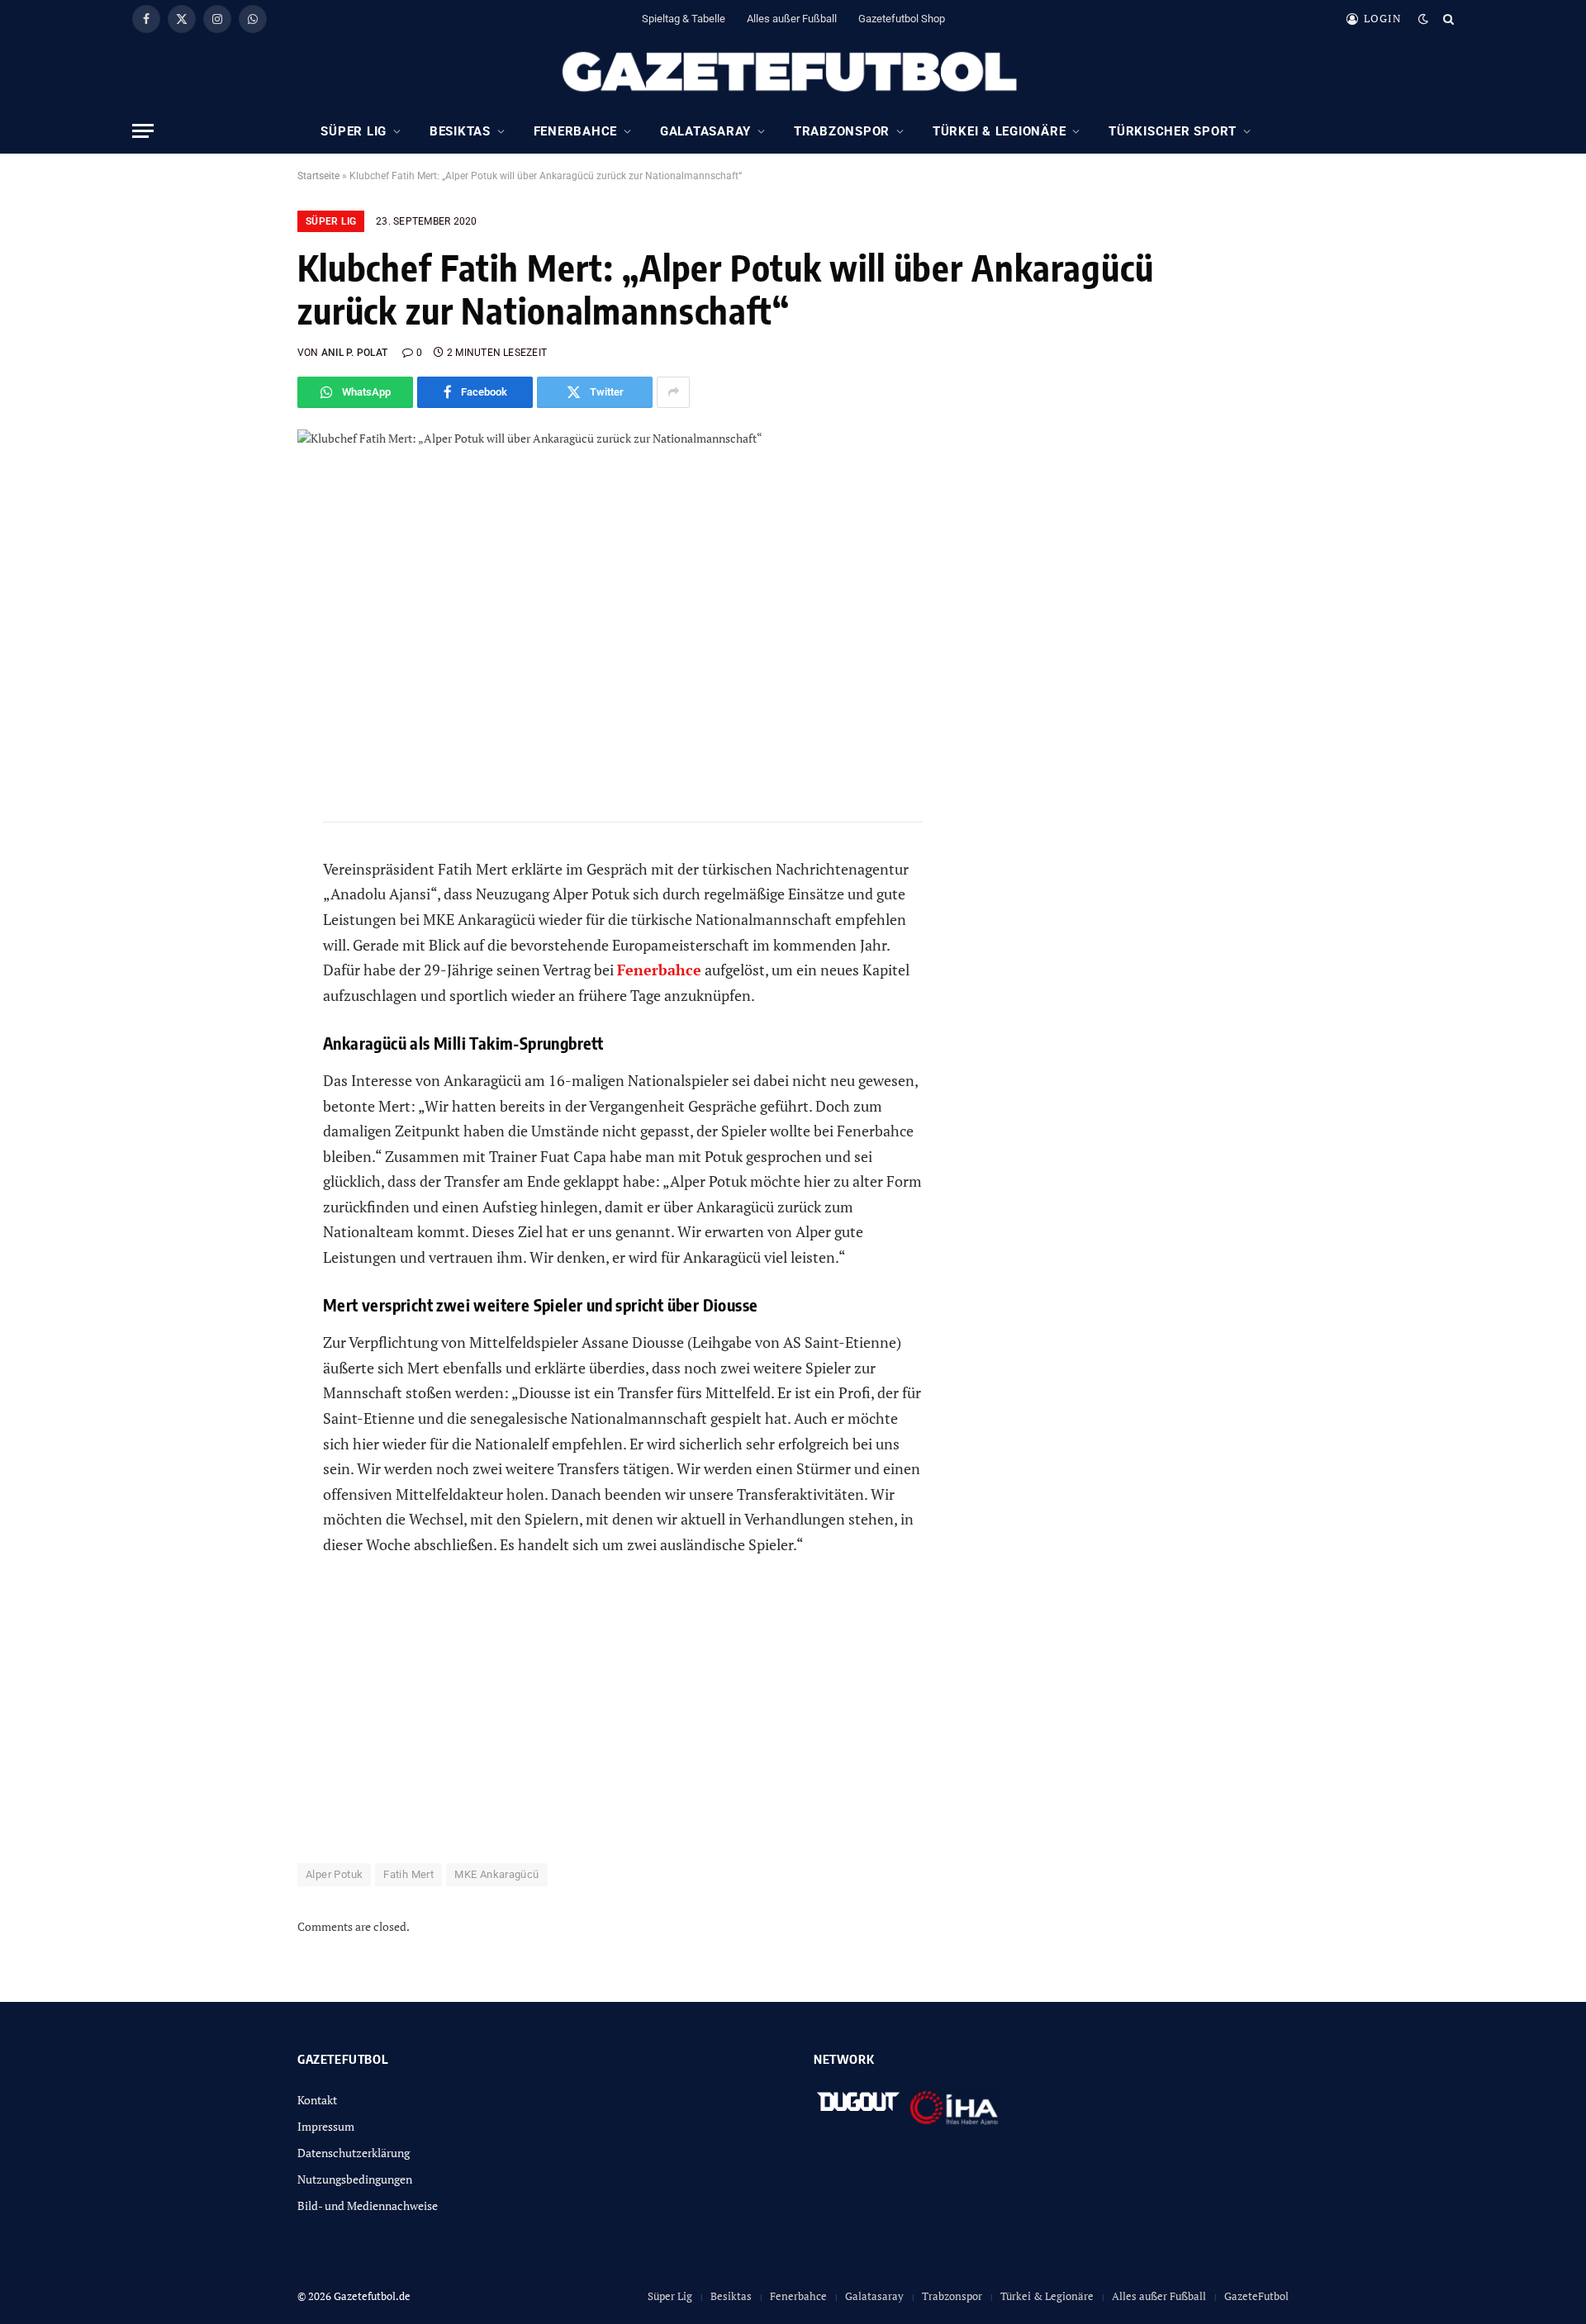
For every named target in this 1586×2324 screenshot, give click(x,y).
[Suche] (1447, 19)
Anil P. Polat (354, 353)
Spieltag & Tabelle (684, 19)
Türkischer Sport (1173, 131)
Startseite (318, 176)
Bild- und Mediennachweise (368, 2205)
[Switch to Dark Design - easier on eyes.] (1423, 19)
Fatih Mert (408, 1874)
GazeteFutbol (1256, 2296)
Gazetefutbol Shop (902, 19)
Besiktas (460, 131)
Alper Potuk (334, 1874)
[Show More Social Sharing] (673, 392)
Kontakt (317, 2100)
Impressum (326, 2126)
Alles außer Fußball (792, 19)
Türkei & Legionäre (1000, 131)
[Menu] (143, 131)
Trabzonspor (842, 131)
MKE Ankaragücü (496, 1874)
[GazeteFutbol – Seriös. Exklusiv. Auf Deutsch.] (793, 73)
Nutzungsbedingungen (355, 2179)
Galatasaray (705, 131)
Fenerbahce (576, 131)
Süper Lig (354, 131)
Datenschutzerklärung (354, 2153)
